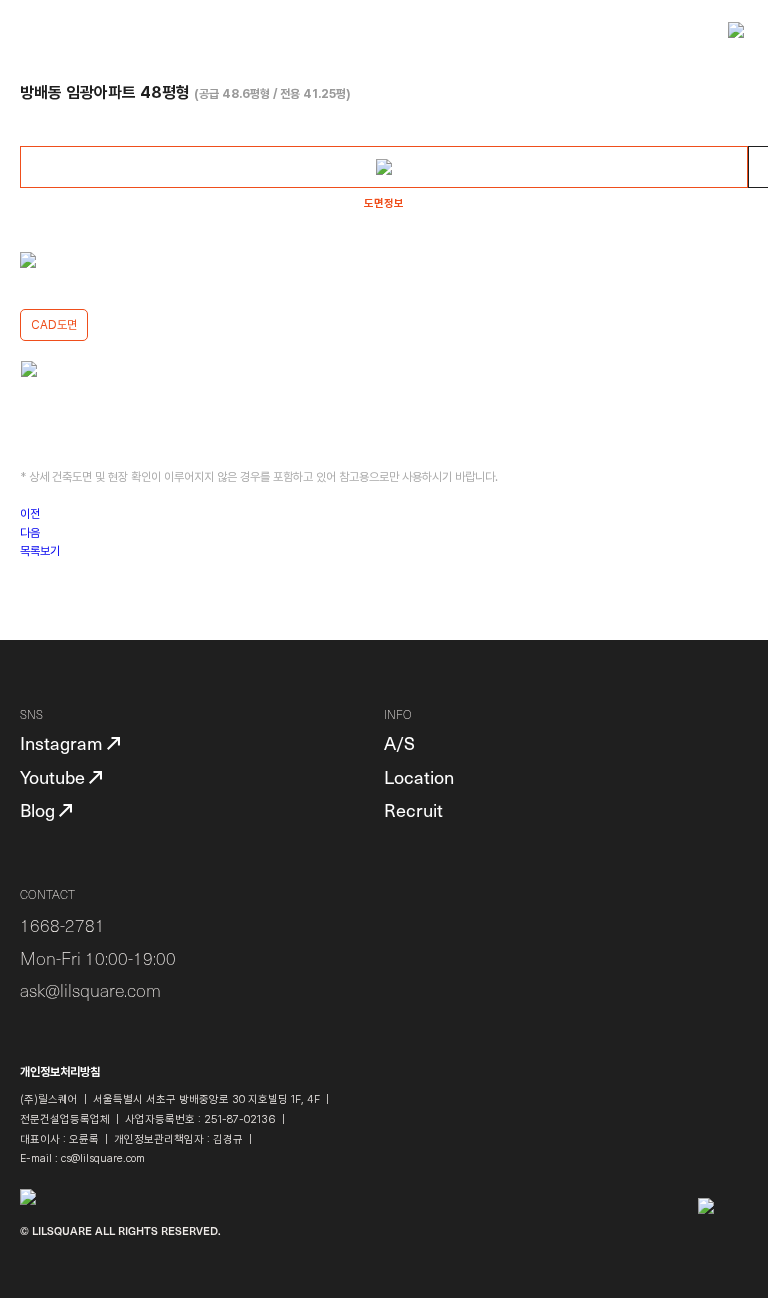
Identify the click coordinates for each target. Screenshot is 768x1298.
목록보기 (40, 551)
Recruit (413, 809)
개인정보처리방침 (60, 1072)
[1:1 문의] (723, 1253)
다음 (30, 533)
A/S (399, 742)
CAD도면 (54, 325)
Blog (39, 809)
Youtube (54, 776)
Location (419, 776)
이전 (30, 514)
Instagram (63, 742)
